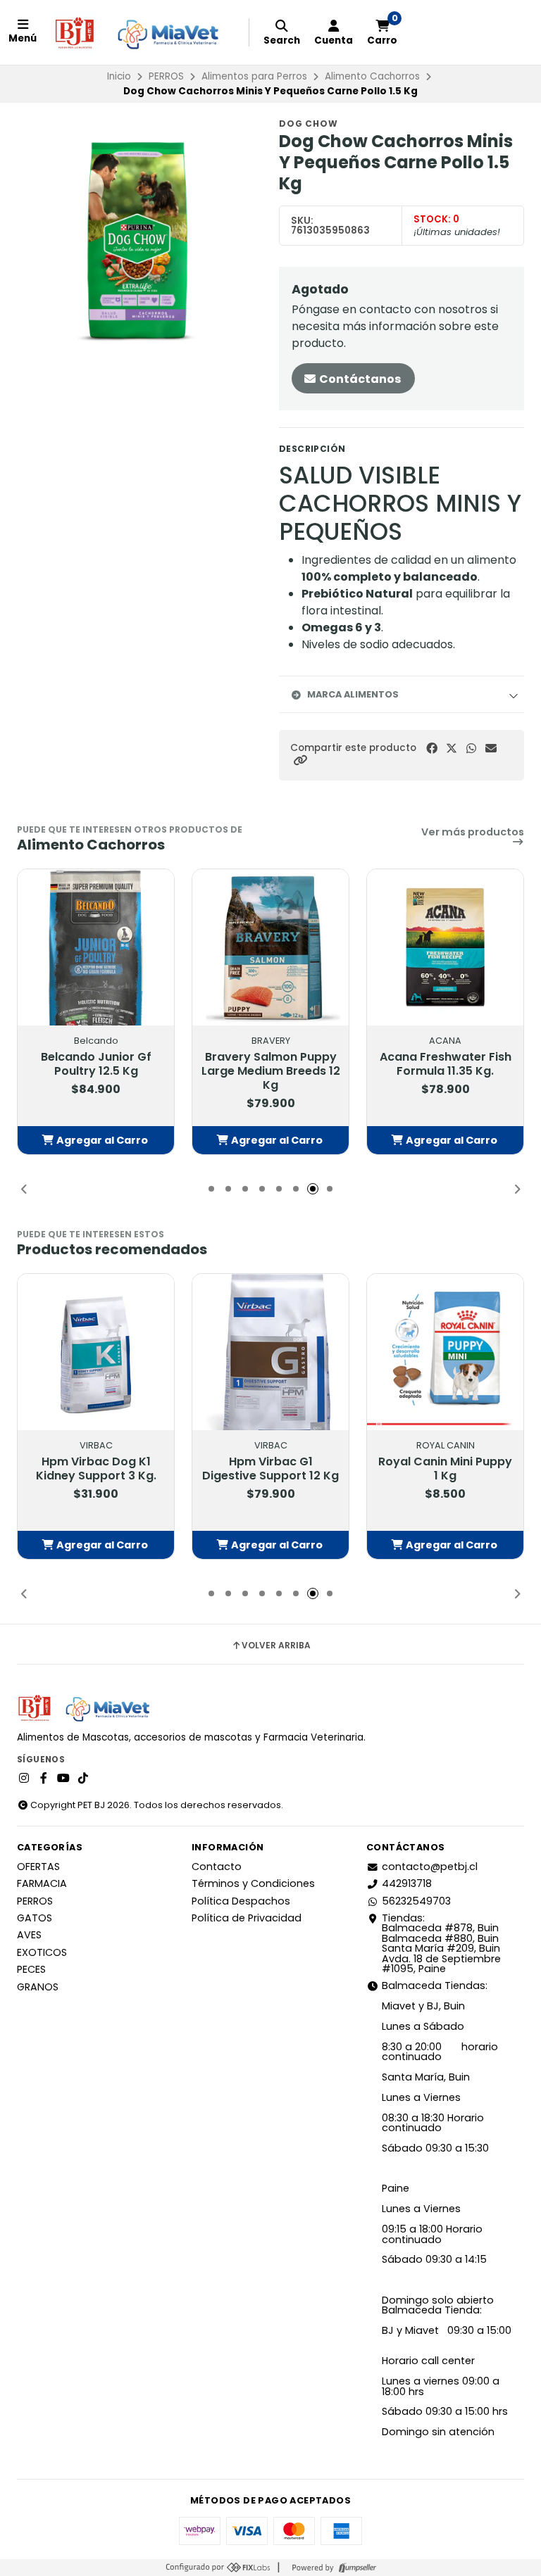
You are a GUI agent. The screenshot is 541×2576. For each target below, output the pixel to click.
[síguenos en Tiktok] (83, 1779)
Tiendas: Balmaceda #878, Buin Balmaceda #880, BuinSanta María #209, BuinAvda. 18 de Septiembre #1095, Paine (441, 1943)
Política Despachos (241, 1901)
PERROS (166, 76)
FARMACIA (42, 1883)
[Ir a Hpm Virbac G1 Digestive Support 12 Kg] (270, 1352)
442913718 (407, 1883)
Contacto (217, 1867)
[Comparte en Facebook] (432, 749)
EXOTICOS (42, 1952)
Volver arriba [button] (276, 1646)
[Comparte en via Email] (491, 749)
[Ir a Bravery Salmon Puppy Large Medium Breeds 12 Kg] (270, 947)
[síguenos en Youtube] (63, 1779)
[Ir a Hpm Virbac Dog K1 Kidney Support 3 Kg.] (96, 1352)
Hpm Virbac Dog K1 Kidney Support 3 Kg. (96, 1469)
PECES (31, 1969)
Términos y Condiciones (253, 1883)
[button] (300, 760)
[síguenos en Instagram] (24, 1779)
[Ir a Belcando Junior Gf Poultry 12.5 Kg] (96, 947)
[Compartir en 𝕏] (452, 749)
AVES (29, 1935)
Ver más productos (473, 833)
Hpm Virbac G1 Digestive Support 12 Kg (270, 1469)
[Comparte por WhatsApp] (471, 749)
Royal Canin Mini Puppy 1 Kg (445, 1469)
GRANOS (38, 1987)
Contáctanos (359, 379)
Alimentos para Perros (254, 76)
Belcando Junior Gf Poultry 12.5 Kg (96, 1064)
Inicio (119, 76)
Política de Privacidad (247, 1918)
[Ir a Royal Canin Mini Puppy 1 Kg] (445, 1352)
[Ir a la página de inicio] (143, 32)
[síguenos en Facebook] (44, 1779)
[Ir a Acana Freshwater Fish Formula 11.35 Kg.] (445, 947)
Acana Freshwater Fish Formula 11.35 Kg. (446, 1064)
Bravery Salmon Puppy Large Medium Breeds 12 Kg (271, 1071)
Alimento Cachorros (372, 76)
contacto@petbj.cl (430, 1867)
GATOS (35, 1918)
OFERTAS (38, 1867)
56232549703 (416, 1901)
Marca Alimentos (353, 694)
